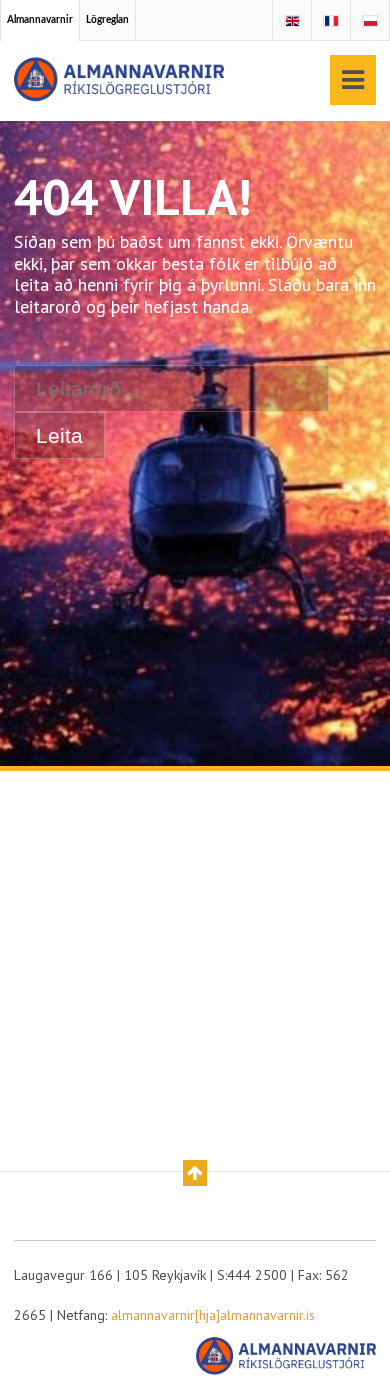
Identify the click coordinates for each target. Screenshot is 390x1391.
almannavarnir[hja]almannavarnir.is (213, 1315)
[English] (292, 21)
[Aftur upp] (195, 1173)
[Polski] (370, 21)
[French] (331, 21)
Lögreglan (107, 20)
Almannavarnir (40, 20)
